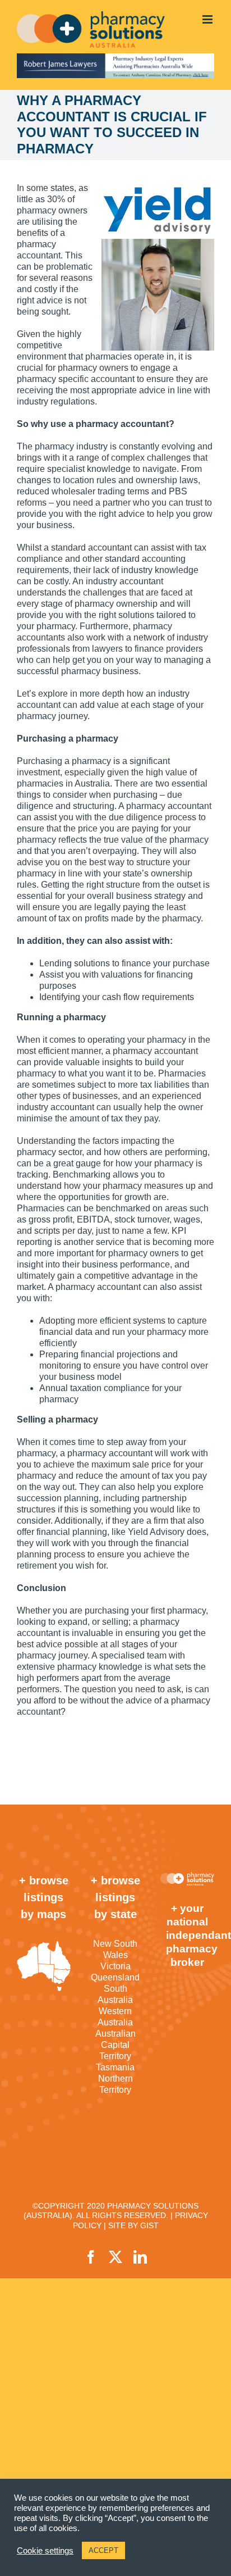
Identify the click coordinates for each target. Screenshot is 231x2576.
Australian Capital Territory (115, 2045)
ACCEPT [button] (103, 2550)
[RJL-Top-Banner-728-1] (115, 66)
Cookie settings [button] (45, 2551)
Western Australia (115, 2017)
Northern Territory (115, 2084)
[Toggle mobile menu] (208, 19)
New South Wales (115, 1949)
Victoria (115, 1966)
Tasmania (115, 2067)
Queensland (115, 1977)
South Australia (115, 1994)
